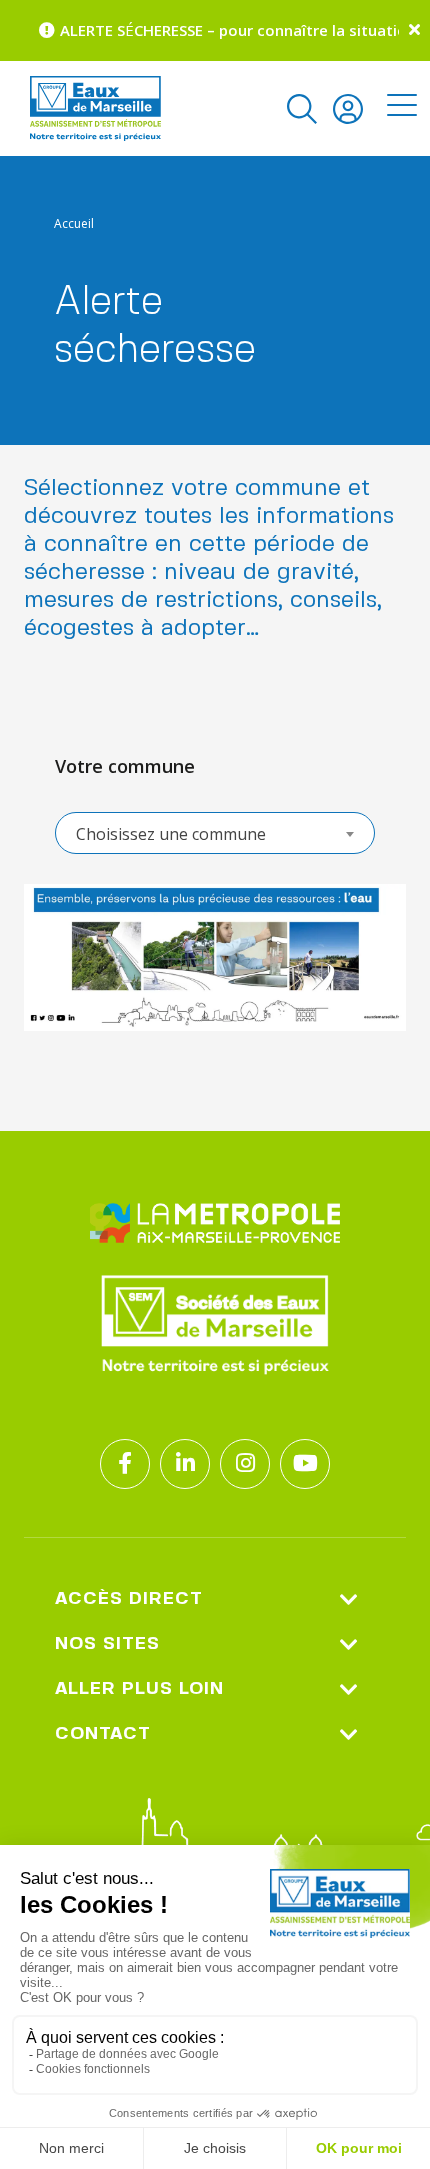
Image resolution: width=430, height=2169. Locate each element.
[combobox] (215, 833)
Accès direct (129, 1599)
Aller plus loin (139, 1689)
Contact (103, 1734)
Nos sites (107, 1644)
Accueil (74, 223)
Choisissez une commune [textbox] (171, 834)
